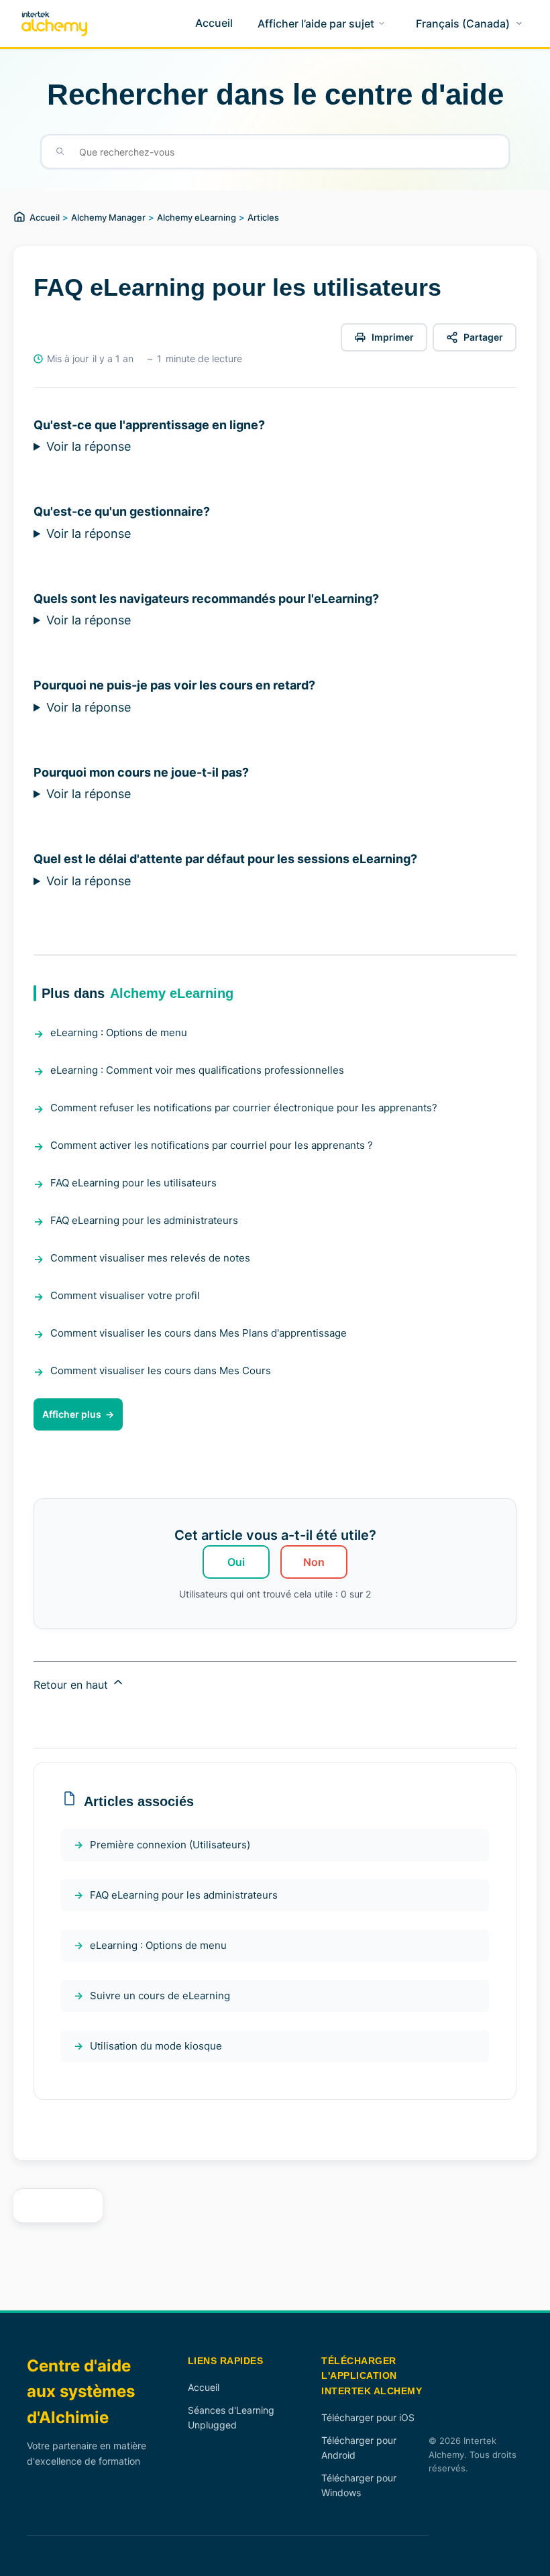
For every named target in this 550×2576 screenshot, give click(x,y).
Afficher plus (72, 1414)
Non (314, 1562)
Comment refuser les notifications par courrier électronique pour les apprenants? (244, 1108)
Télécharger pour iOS (368, 2417)
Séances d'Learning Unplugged (231, 2417)
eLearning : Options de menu (119, 1032)
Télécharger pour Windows (359, 2485)
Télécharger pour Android (359, 2448)
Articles (263, 217)
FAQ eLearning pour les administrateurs (144, 1220)
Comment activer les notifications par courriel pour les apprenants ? (212, 1145)
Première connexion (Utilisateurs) (170, 1845)
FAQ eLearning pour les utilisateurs (133, 1183)
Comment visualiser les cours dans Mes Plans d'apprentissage (199, 1333)
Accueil (45, 217)
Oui (236, 1562)
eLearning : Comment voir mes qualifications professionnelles (197, 1070)
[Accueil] (54, 24)
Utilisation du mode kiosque (156, 2046)
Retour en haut (72, 1685)
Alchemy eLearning (197, 217)
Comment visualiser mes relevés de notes (150, 1258)
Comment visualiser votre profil (125, 1295)
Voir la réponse (89, 446)
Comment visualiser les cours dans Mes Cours (161, 1370)
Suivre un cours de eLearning (160, 1996)
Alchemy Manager (108, 217)
